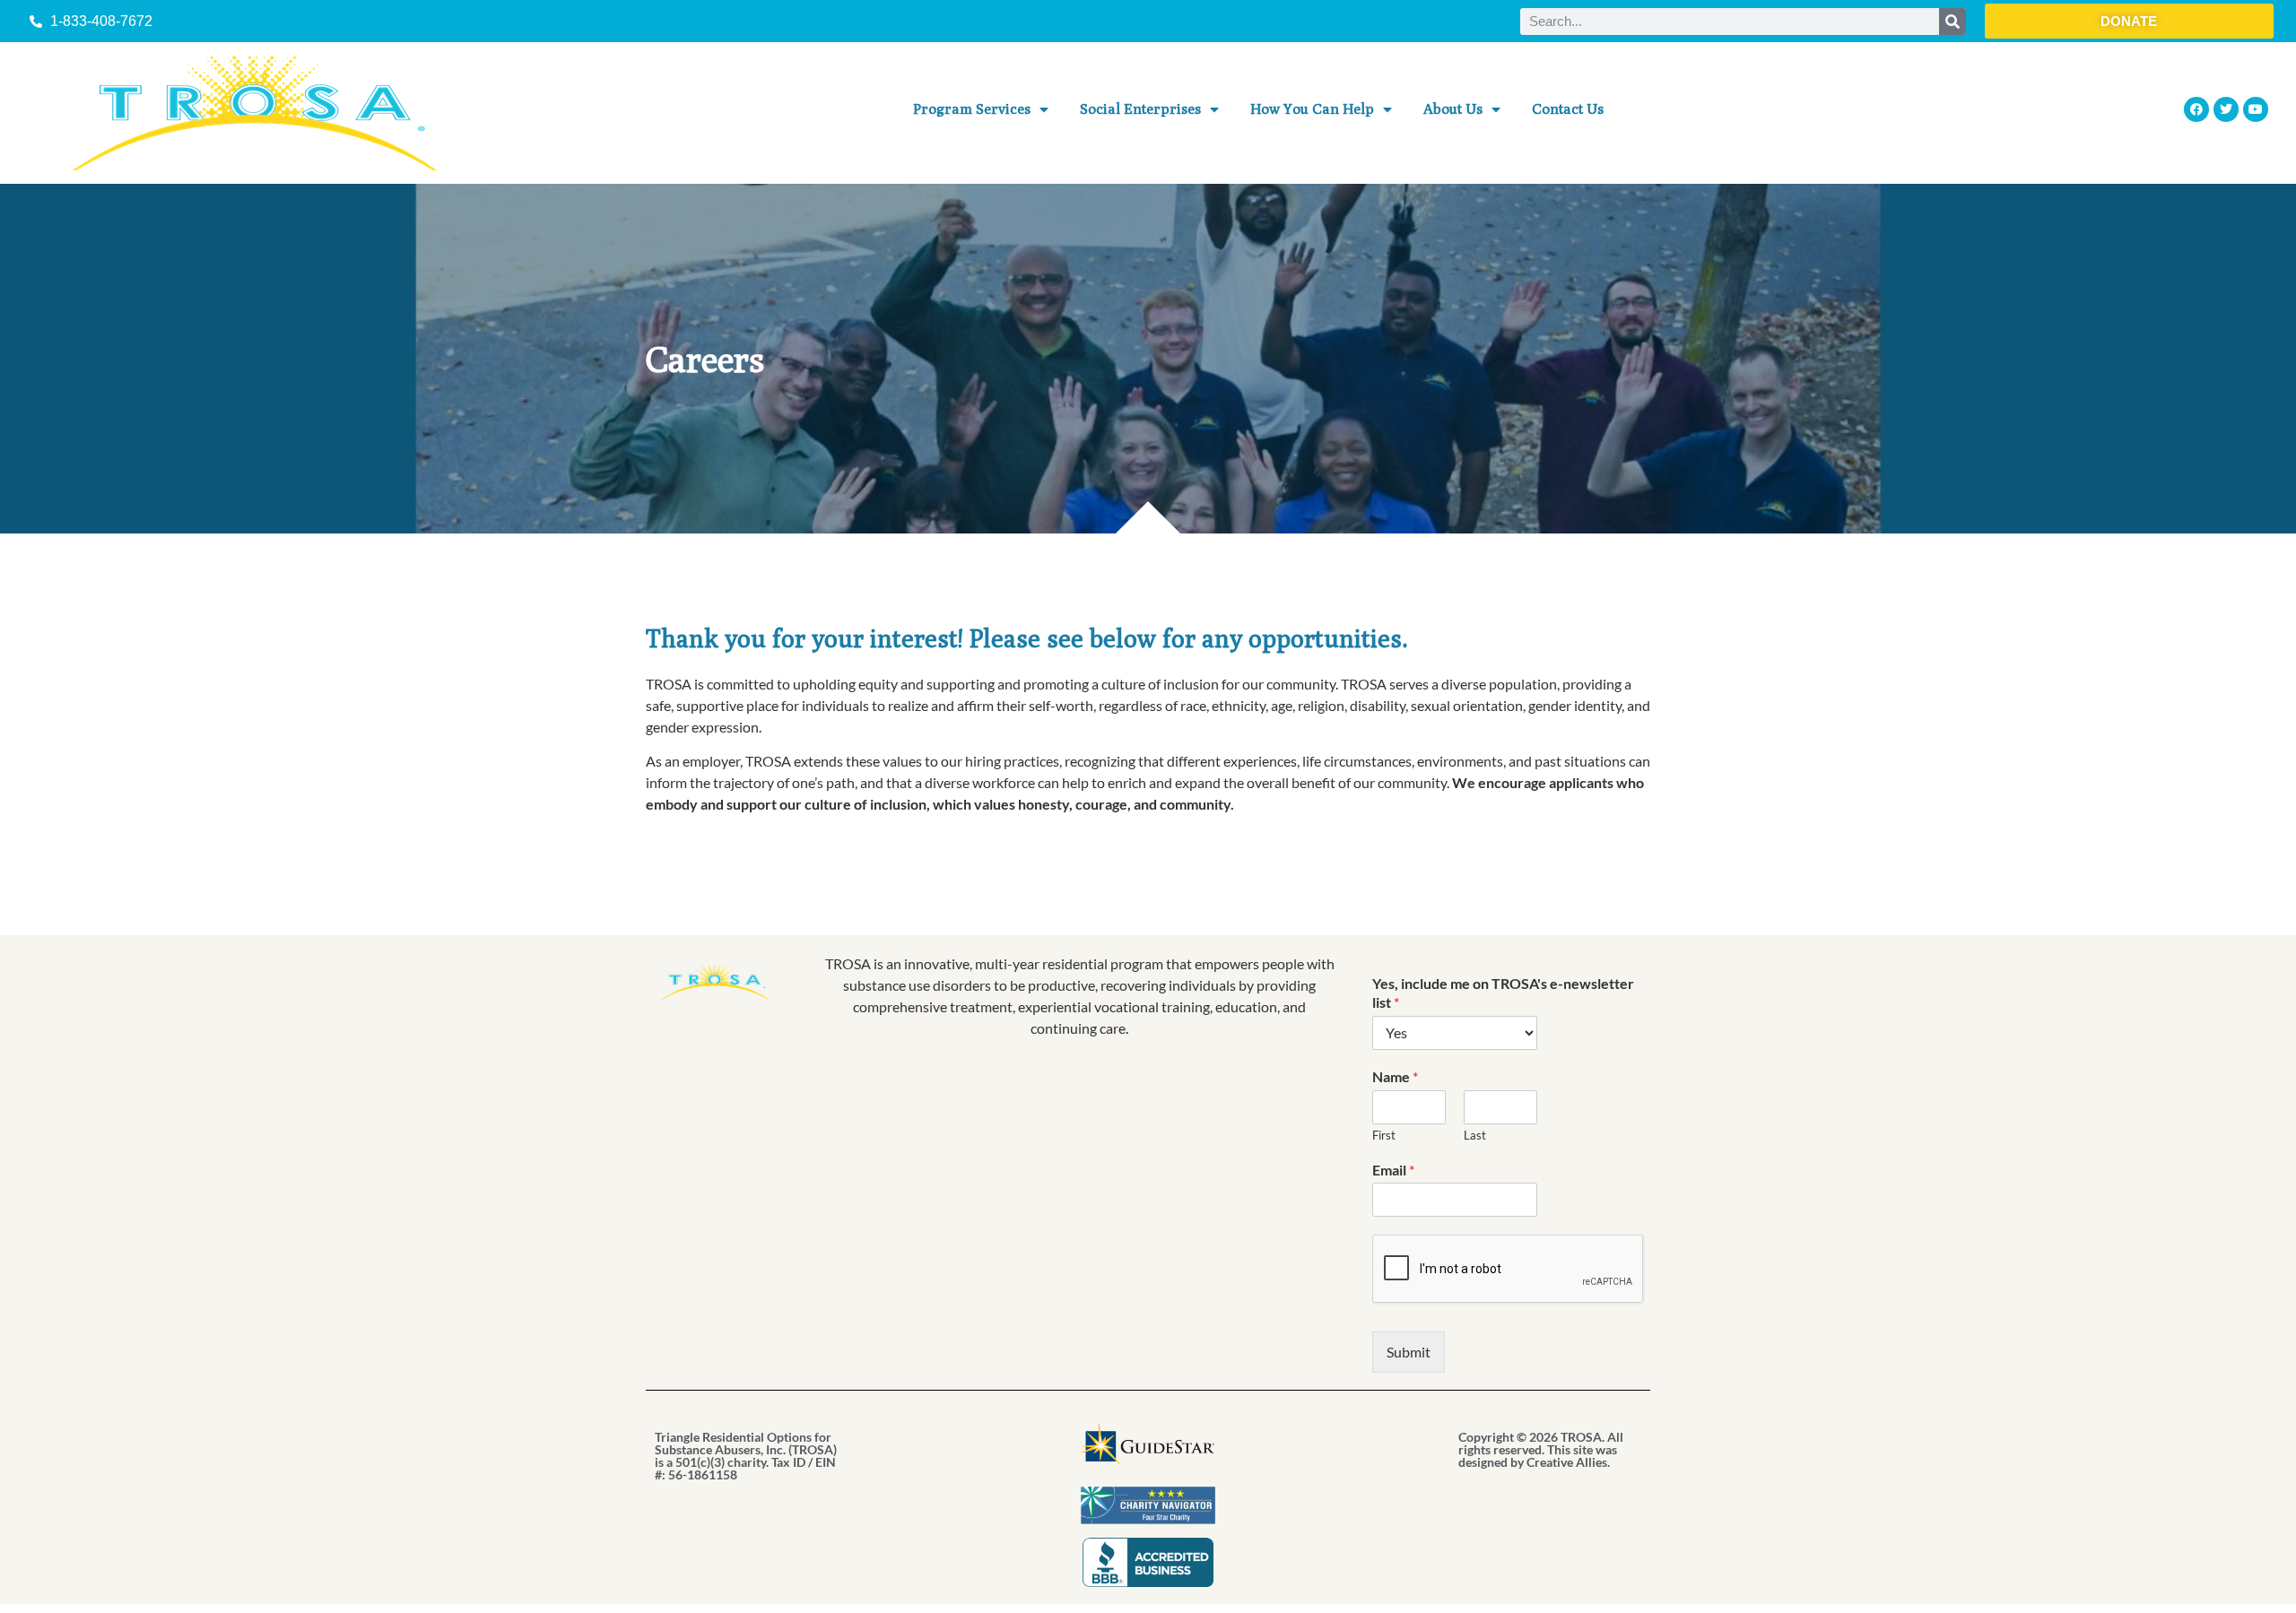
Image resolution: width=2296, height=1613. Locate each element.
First (1384, 1135)
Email (1393, 1170)
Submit (1409, 1352)
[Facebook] (2196, 109)
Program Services (972, 109)
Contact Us (1568, 109)
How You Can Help (1312, 109)
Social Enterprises (1140, 109)
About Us (1453, 109)
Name (1395, 1076)
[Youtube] (2256, 109)
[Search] (1952, 22)
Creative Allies (1567, 1462)
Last (1475, 1135)
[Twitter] (2226, 109)
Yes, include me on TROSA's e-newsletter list (1503, 993)
